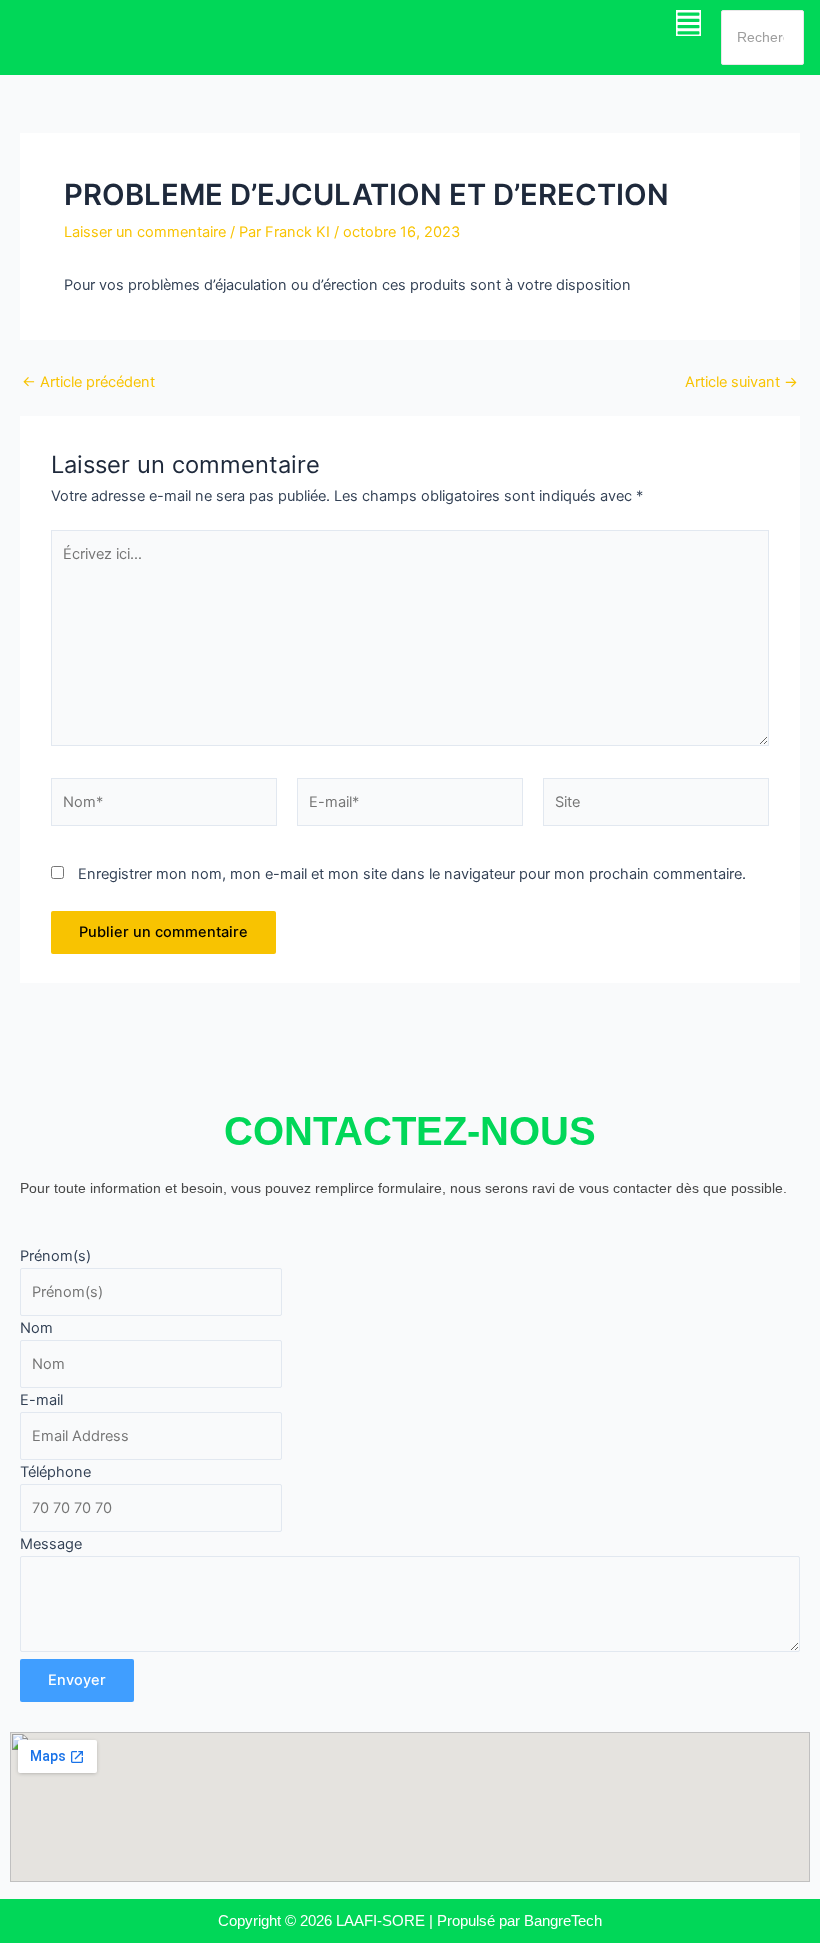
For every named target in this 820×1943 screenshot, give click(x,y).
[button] (688, 23)
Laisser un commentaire (145, 232)
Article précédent (88, 382)
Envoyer (77, 1680)
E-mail (41, 1400)
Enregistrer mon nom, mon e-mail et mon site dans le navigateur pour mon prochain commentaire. (412, 874)
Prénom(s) (55, 1256)
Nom (36, 1328)
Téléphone (55, 1472)
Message (51, 1544)
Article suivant (741, 382)
